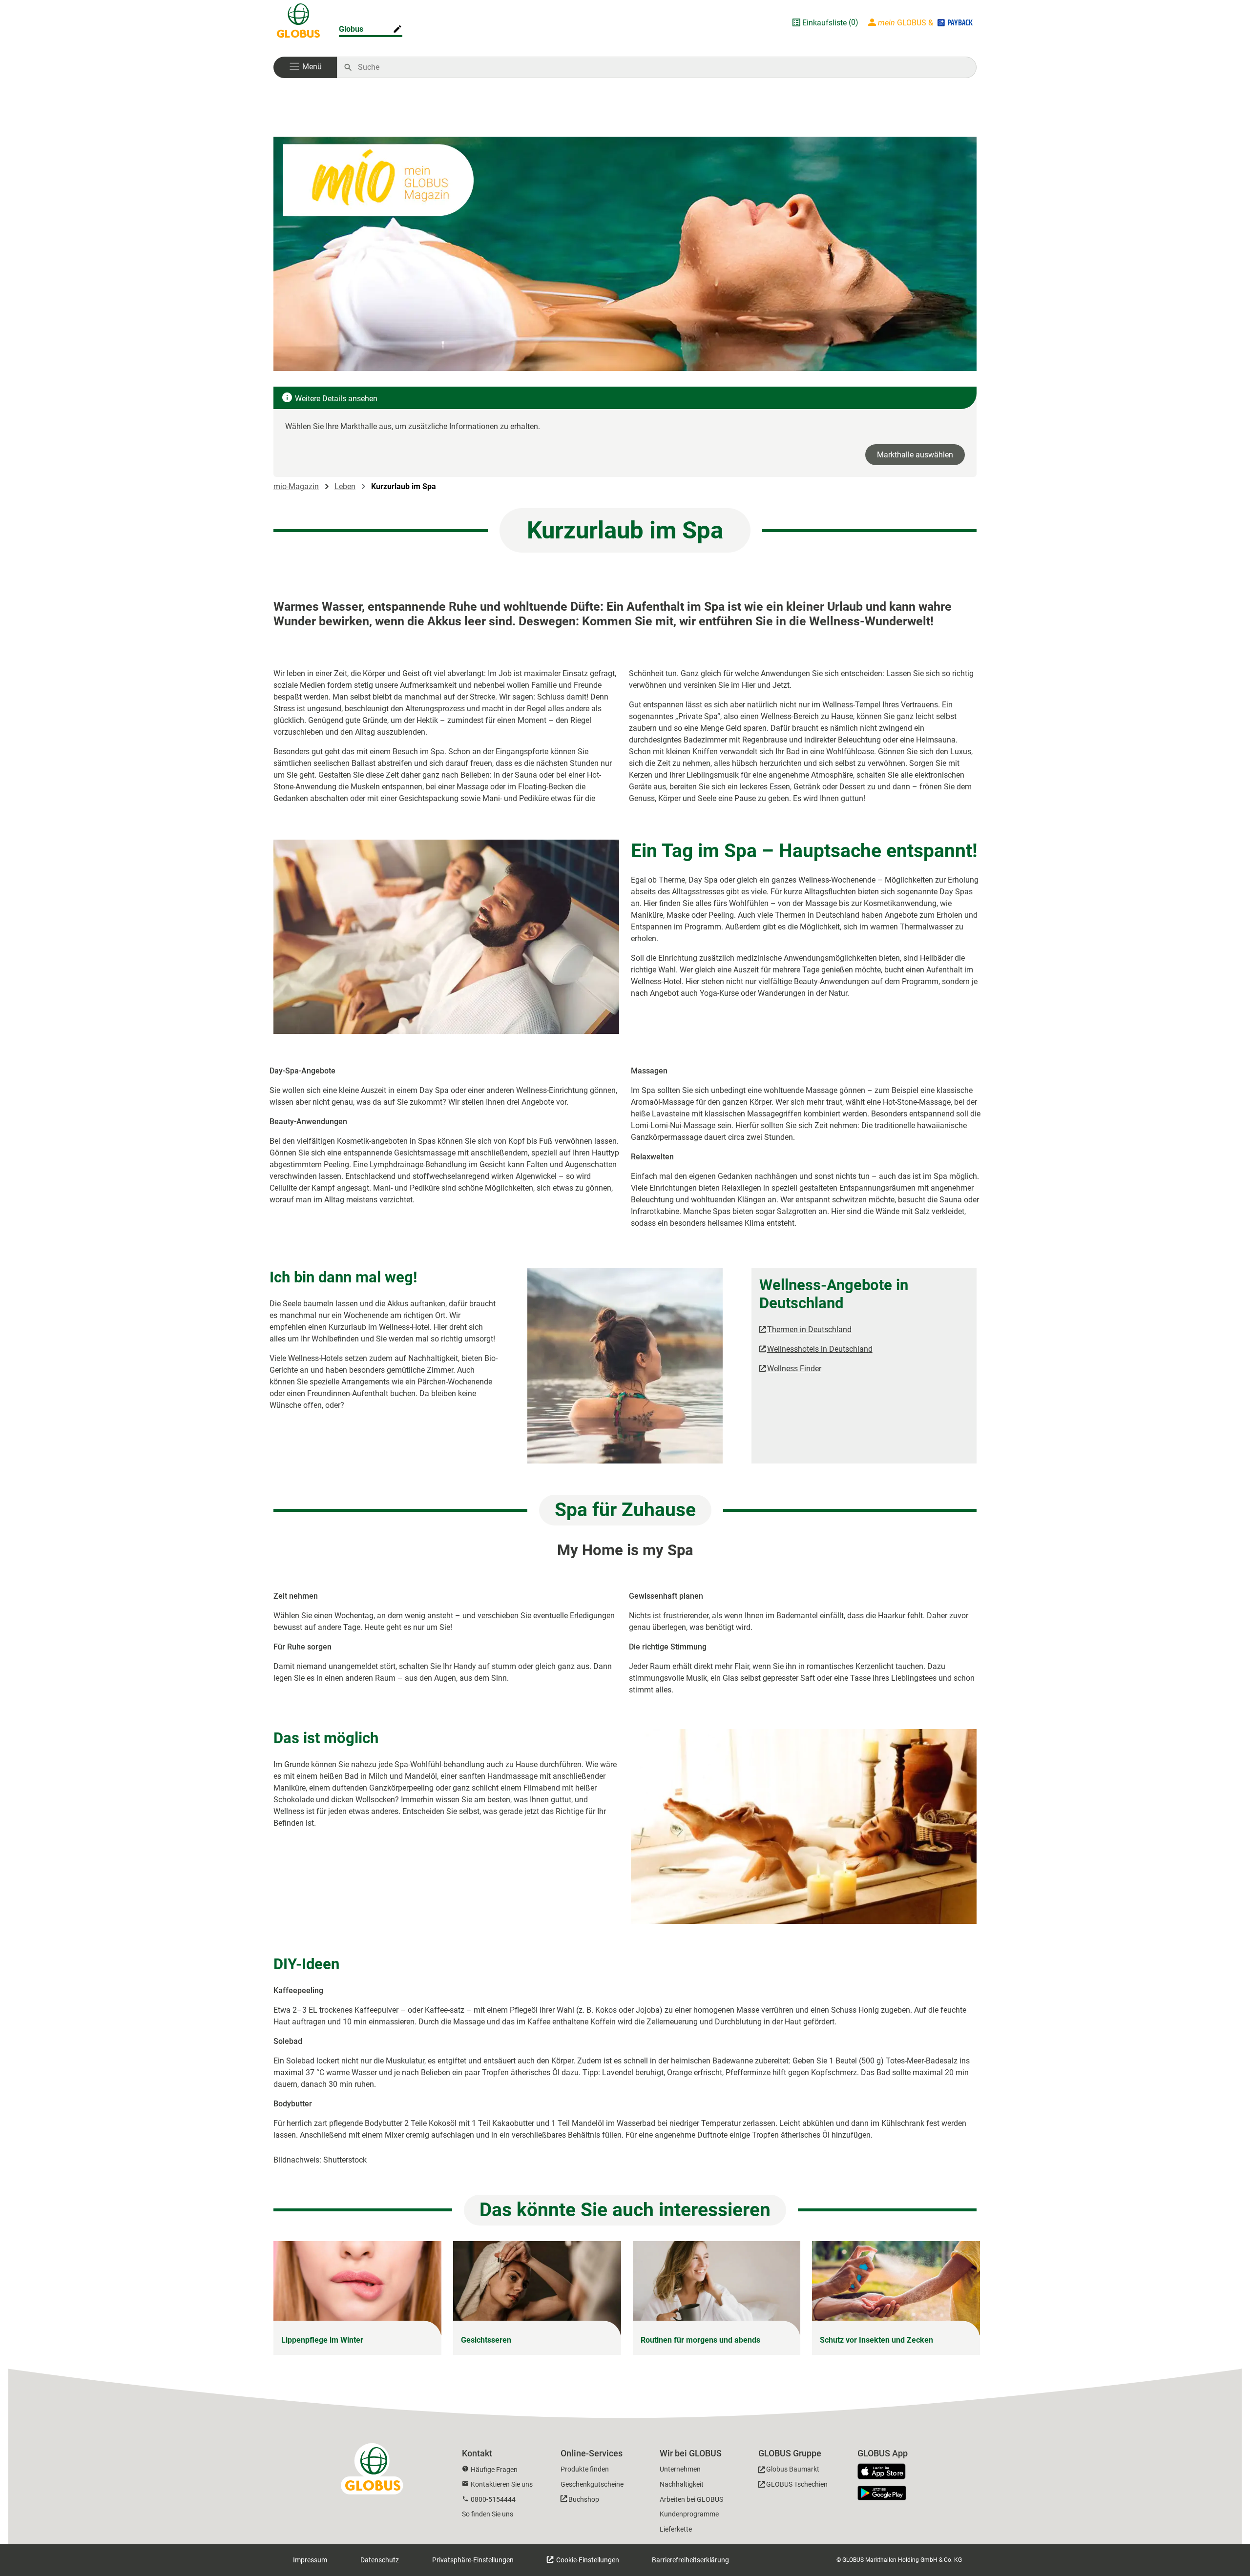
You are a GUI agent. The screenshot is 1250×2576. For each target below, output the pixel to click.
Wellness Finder (794, 1369)
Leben (345, 486)
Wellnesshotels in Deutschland (820, 1349)
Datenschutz (380, 2560)
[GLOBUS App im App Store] (885, 2472)
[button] (305, 67)
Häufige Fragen (494, 2470)
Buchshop (584, 2499)
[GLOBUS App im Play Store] (882, 2493)
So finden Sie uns (488, 2514)
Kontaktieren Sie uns (502, 2484)
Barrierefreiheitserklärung (690, 2560)
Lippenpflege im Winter (322, 2340)
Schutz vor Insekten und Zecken (876, 2340)
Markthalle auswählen (915, 455)
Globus (351, 29)
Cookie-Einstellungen (587, 2560)
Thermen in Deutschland (809, 1329)
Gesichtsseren (486, 2340)
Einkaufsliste (824, 23)
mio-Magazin (296, 486)
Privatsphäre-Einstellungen (473, 2560)
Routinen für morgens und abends (700, 2340)
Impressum (310, 2560)
